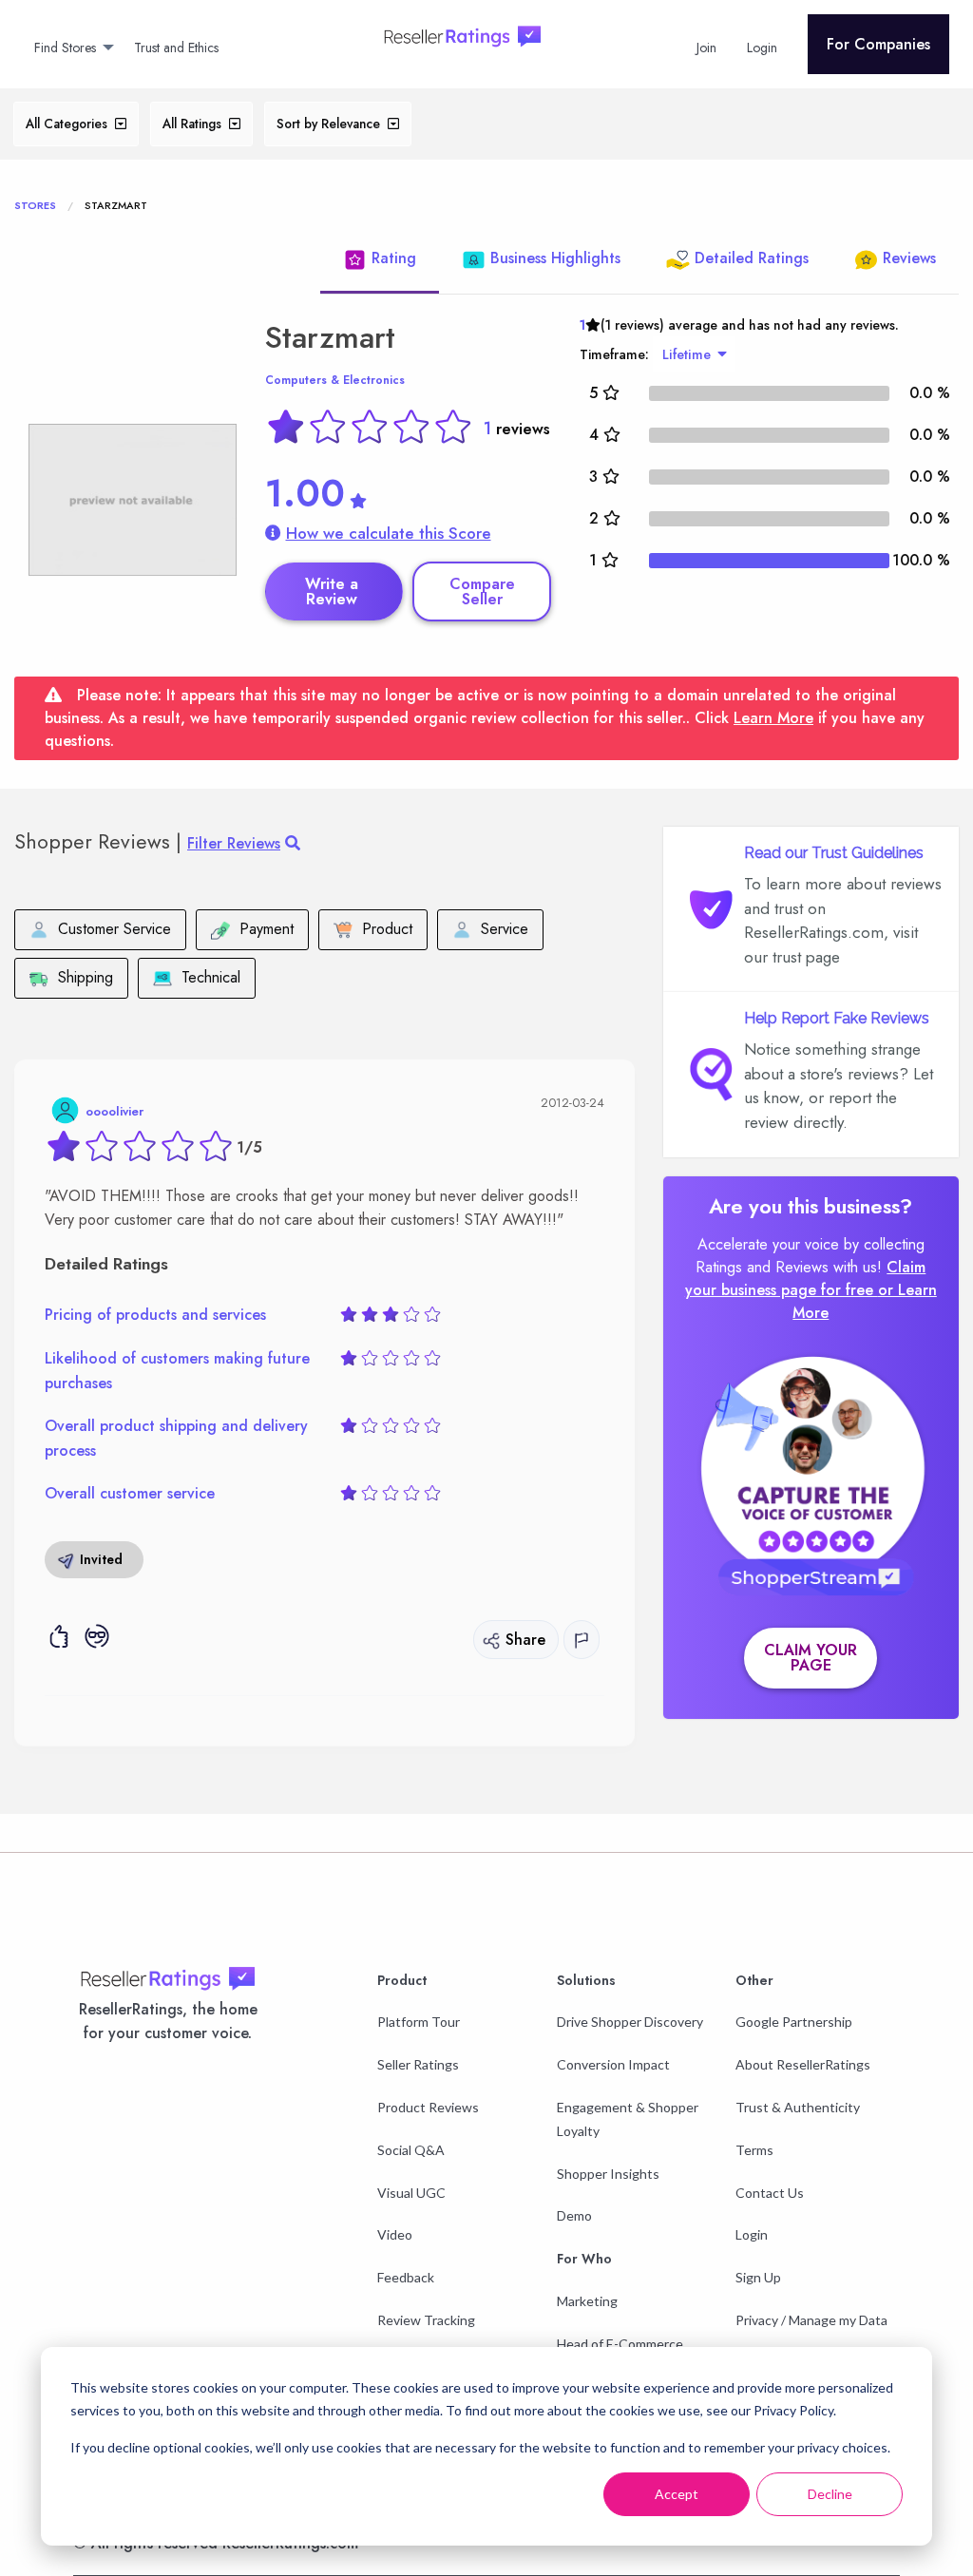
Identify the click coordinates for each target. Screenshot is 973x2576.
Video (395, 2234)
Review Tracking (426, 2320)
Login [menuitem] (762, 48)
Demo (574, 2215)
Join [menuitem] (706, 48)
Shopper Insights (608, 2174)
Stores (35, 205)
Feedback (406, 2277)
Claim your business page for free (806, 1278)
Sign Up (758, 2277)
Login (752, 2234)
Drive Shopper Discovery (630, 2022)
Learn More (773, 718)
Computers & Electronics (335, 380)
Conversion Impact (613, 2064)
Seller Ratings (418, 2064)
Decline (830, 2494)
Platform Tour (419, 2022)
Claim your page (811, 1658)
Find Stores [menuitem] (65, 48)
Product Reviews (428, 2107)
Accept (677, 2494)
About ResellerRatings (803, 2064)
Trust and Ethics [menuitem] (176, 48)
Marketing (587, 2301)
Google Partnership (794, 2022)
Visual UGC (411, 2193)
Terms (754, 2150)
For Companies (878, 44)
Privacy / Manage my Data (811, 2320)
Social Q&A (411, 2150)
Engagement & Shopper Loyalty (628, 2119)
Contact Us (770, 2193)
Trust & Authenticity (798, 2107)
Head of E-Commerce (620, 2344)
